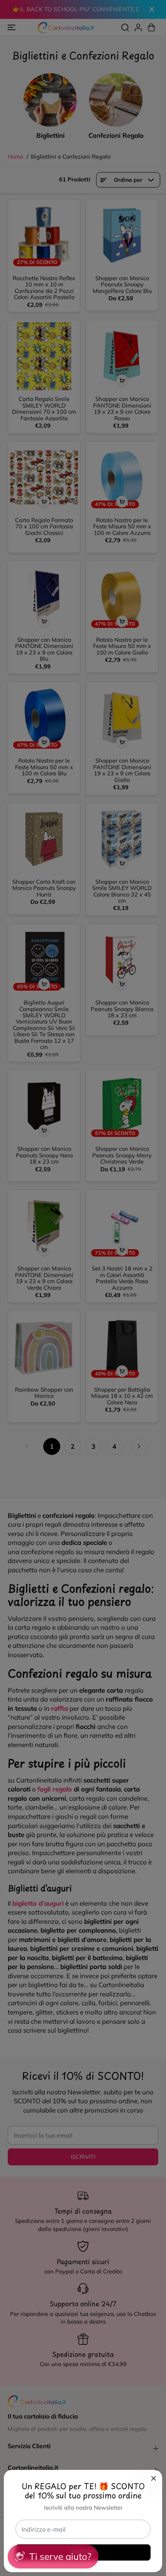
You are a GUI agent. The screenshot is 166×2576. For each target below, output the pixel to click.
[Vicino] (154, 2478)
